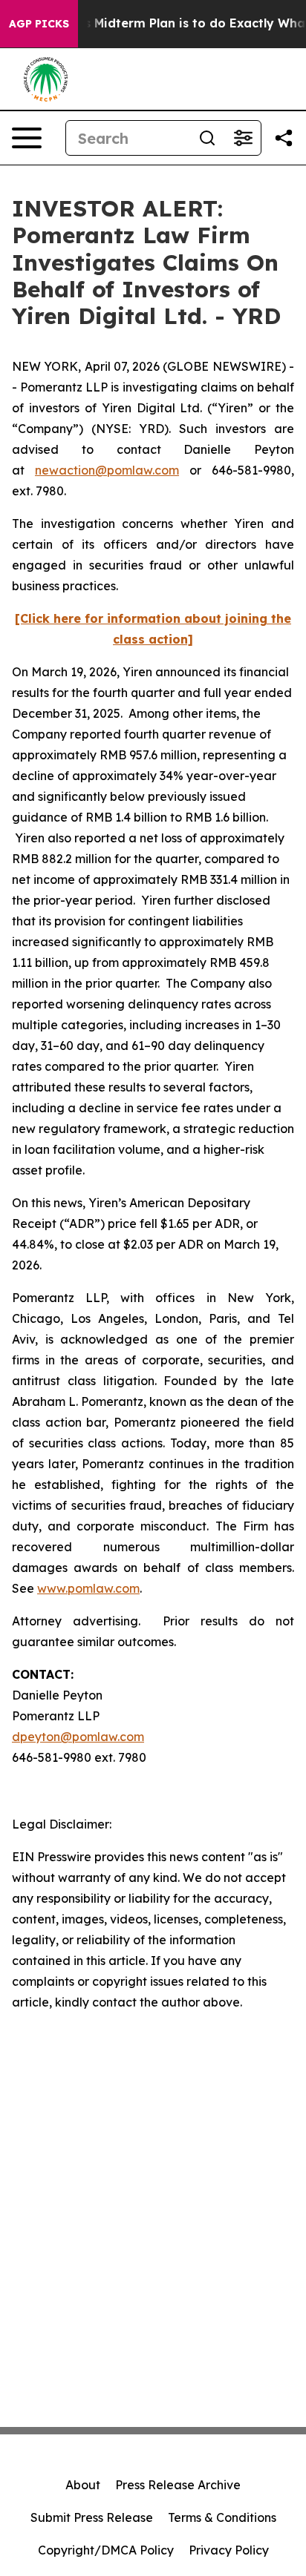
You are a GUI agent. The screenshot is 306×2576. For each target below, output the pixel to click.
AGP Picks (39, 24)
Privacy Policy (229, 2550)
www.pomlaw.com (88, 1588)
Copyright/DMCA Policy (106, 2550)
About (83, 2485)
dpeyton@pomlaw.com (78, 1737)
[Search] (207, 138)
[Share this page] (284, 138)
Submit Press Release (92, 2517)
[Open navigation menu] (27, 138)
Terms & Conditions (222, 2517)
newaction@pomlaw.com (107, 470)
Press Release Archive (178, 2485)
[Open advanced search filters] (243, 138)
